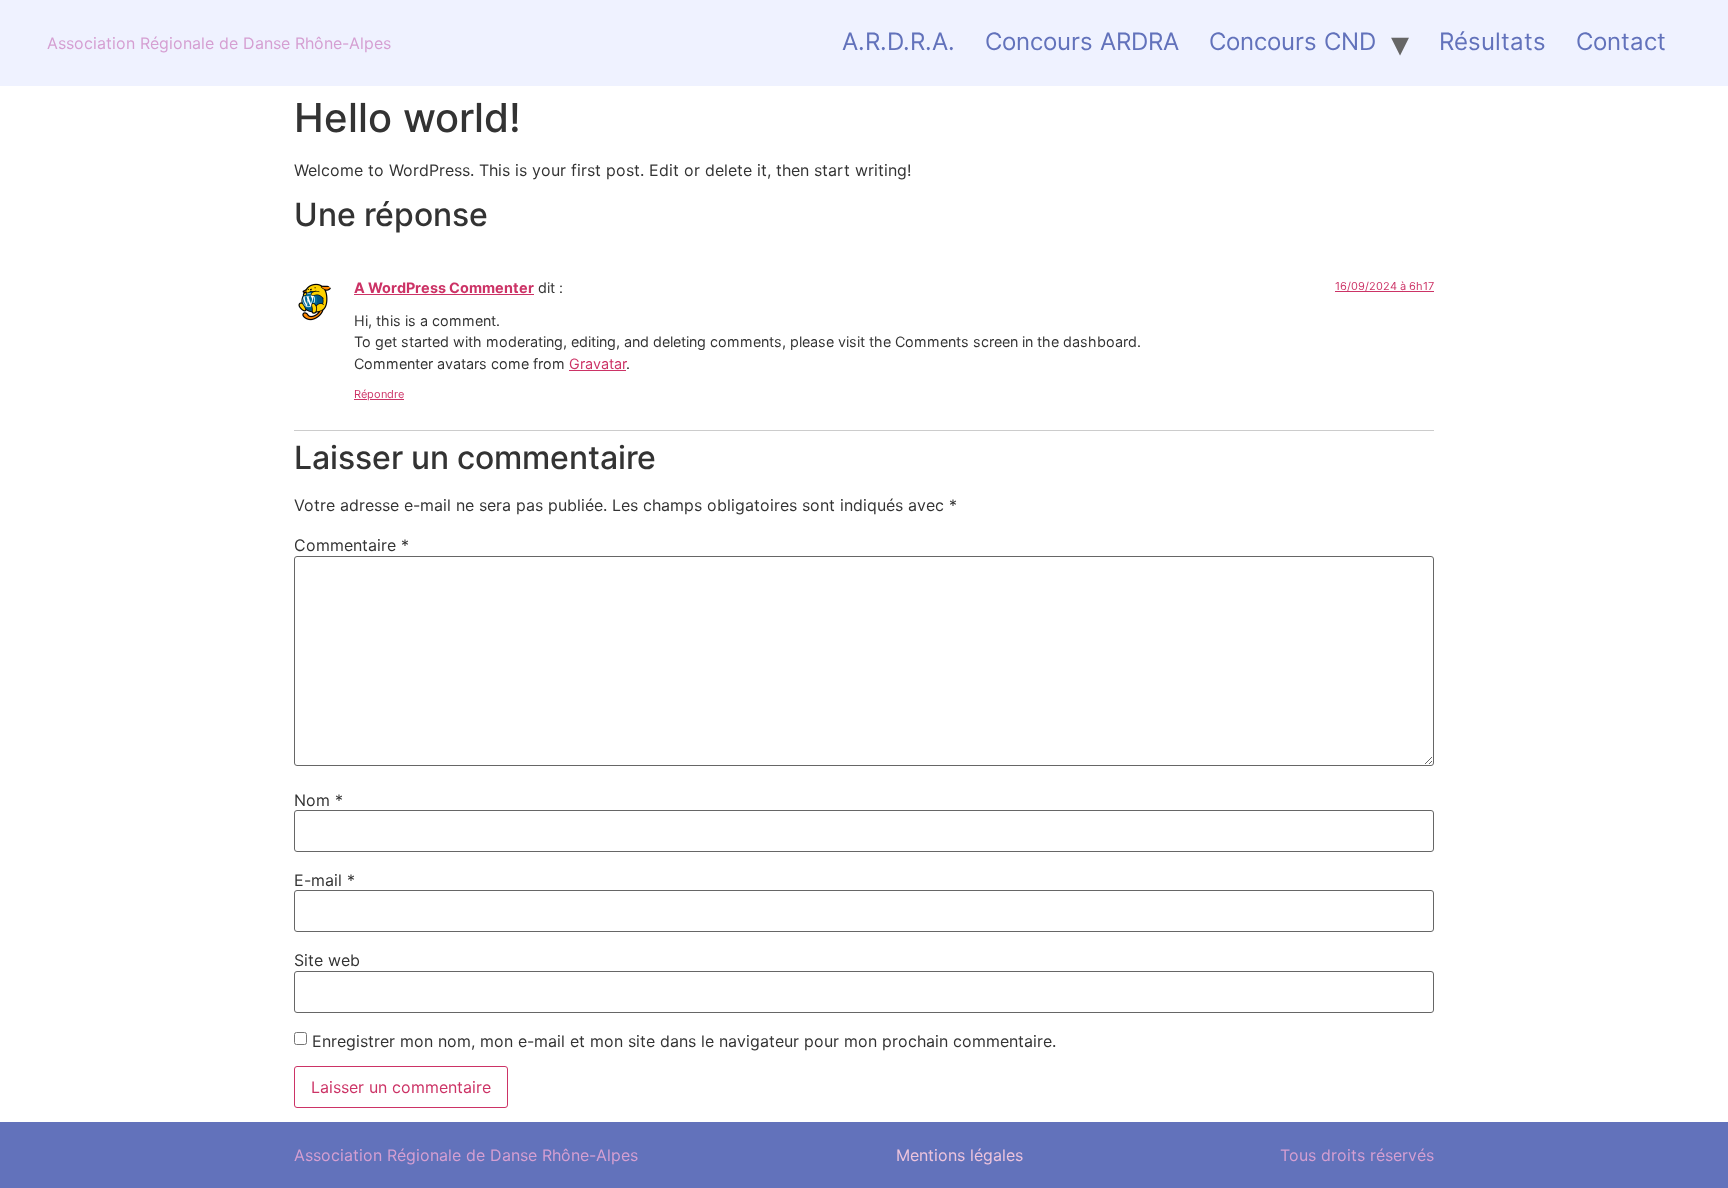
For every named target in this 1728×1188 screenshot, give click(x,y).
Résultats (1492, 41)
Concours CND (1292, 41)
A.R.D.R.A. (898, 41)
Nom (318, 800)
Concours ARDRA (1082, 41)
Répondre (379, 394)
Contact (1621, 41)
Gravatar (597, 363)
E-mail (324, 880)
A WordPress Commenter (444, 287)
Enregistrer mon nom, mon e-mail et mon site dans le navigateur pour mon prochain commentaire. (684, 1041)
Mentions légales (959, 1155)
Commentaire (351, 545)
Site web (327, 960)
